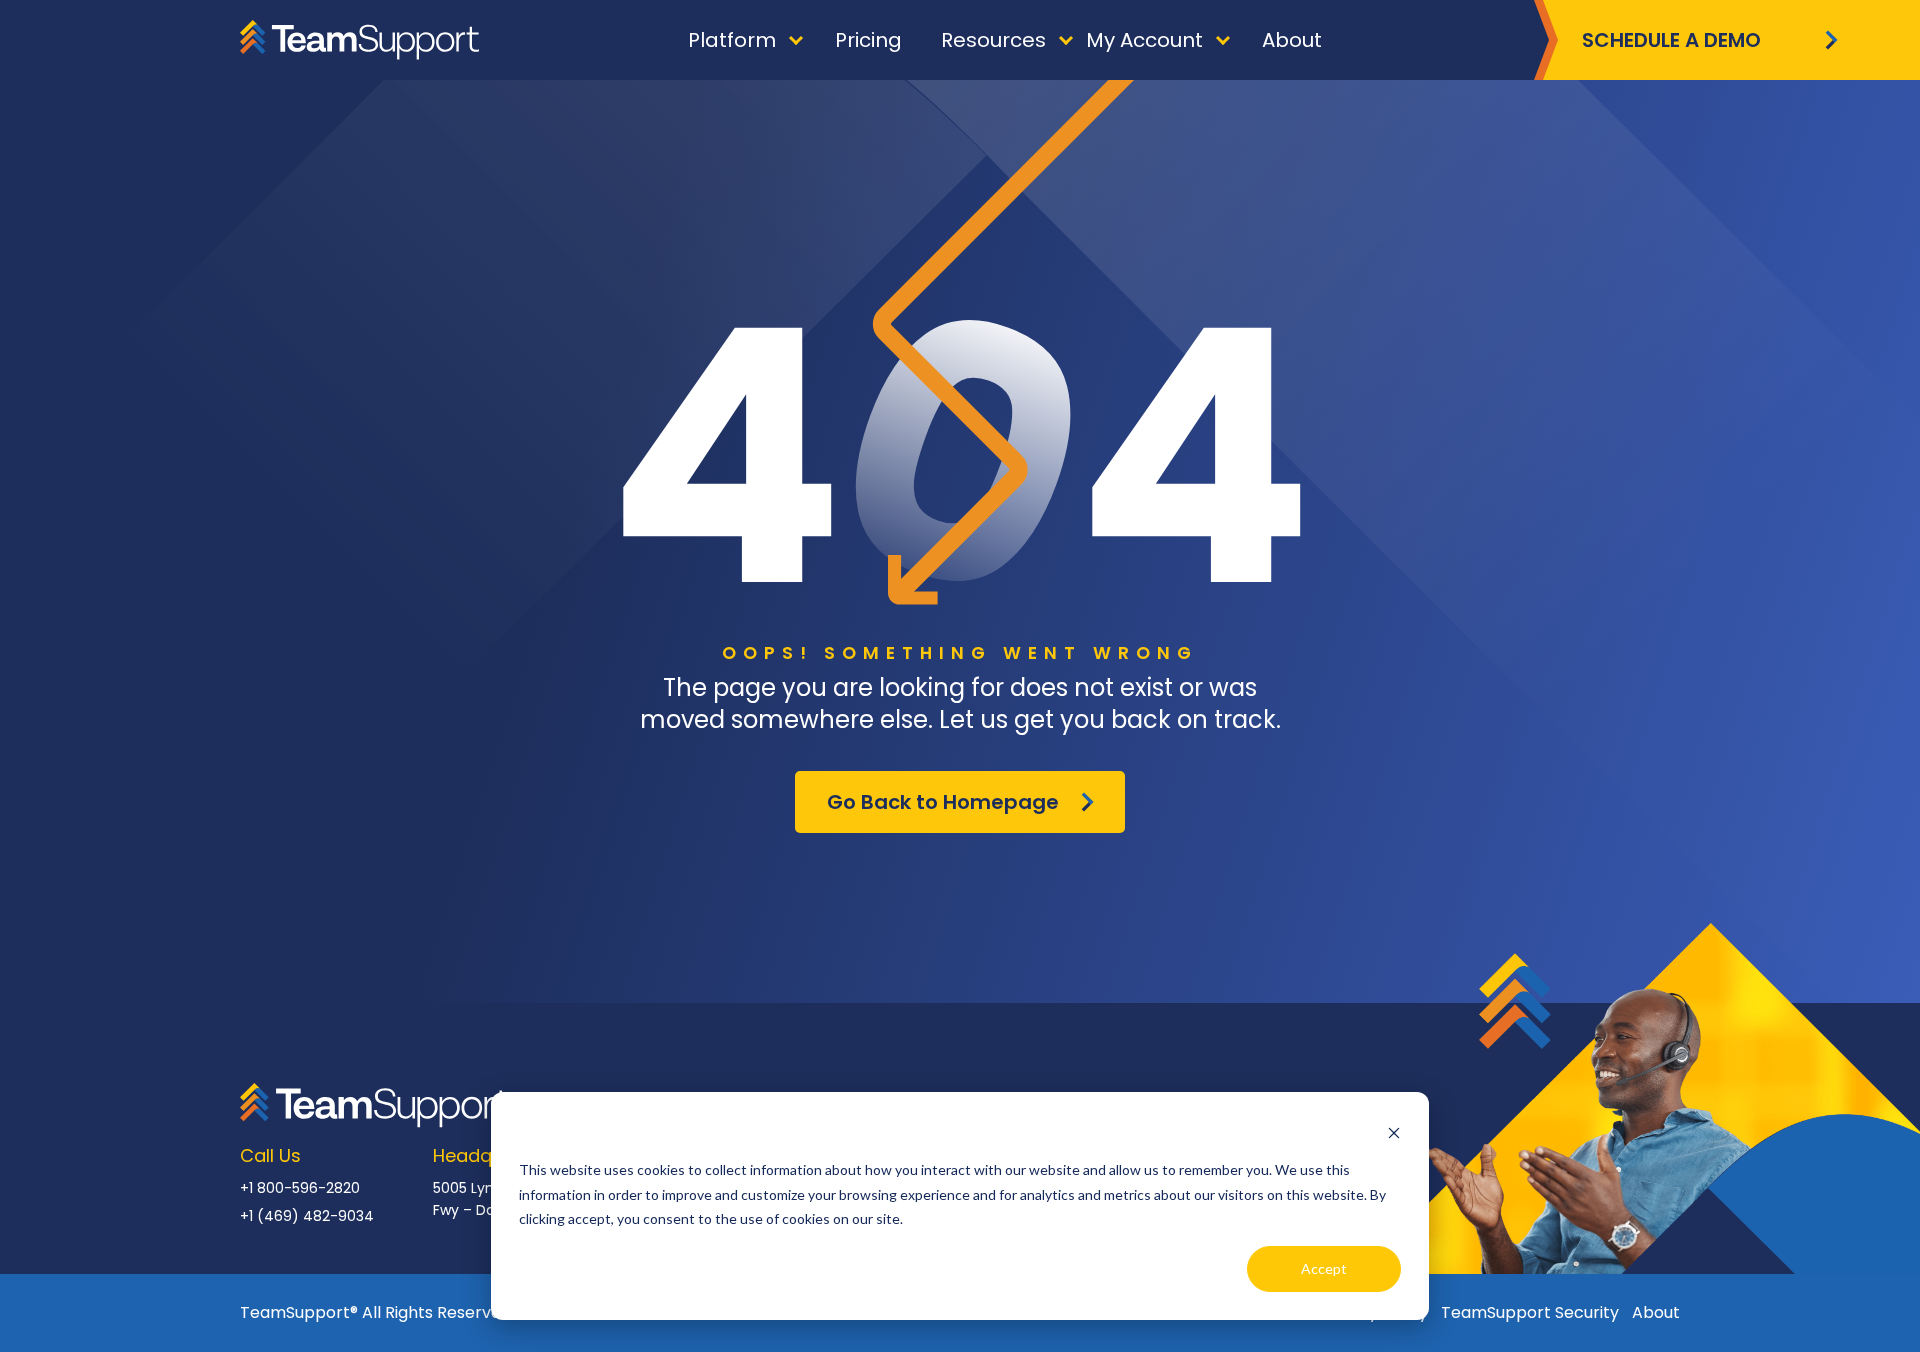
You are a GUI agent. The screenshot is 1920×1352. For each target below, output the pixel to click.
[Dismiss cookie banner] (1394, 1132)
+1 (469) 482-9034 (307, 1216)
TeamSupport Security (1530, 1312)
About (1656, 1312)
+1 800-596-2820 (300, 1188)
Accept (1324, 1268)
